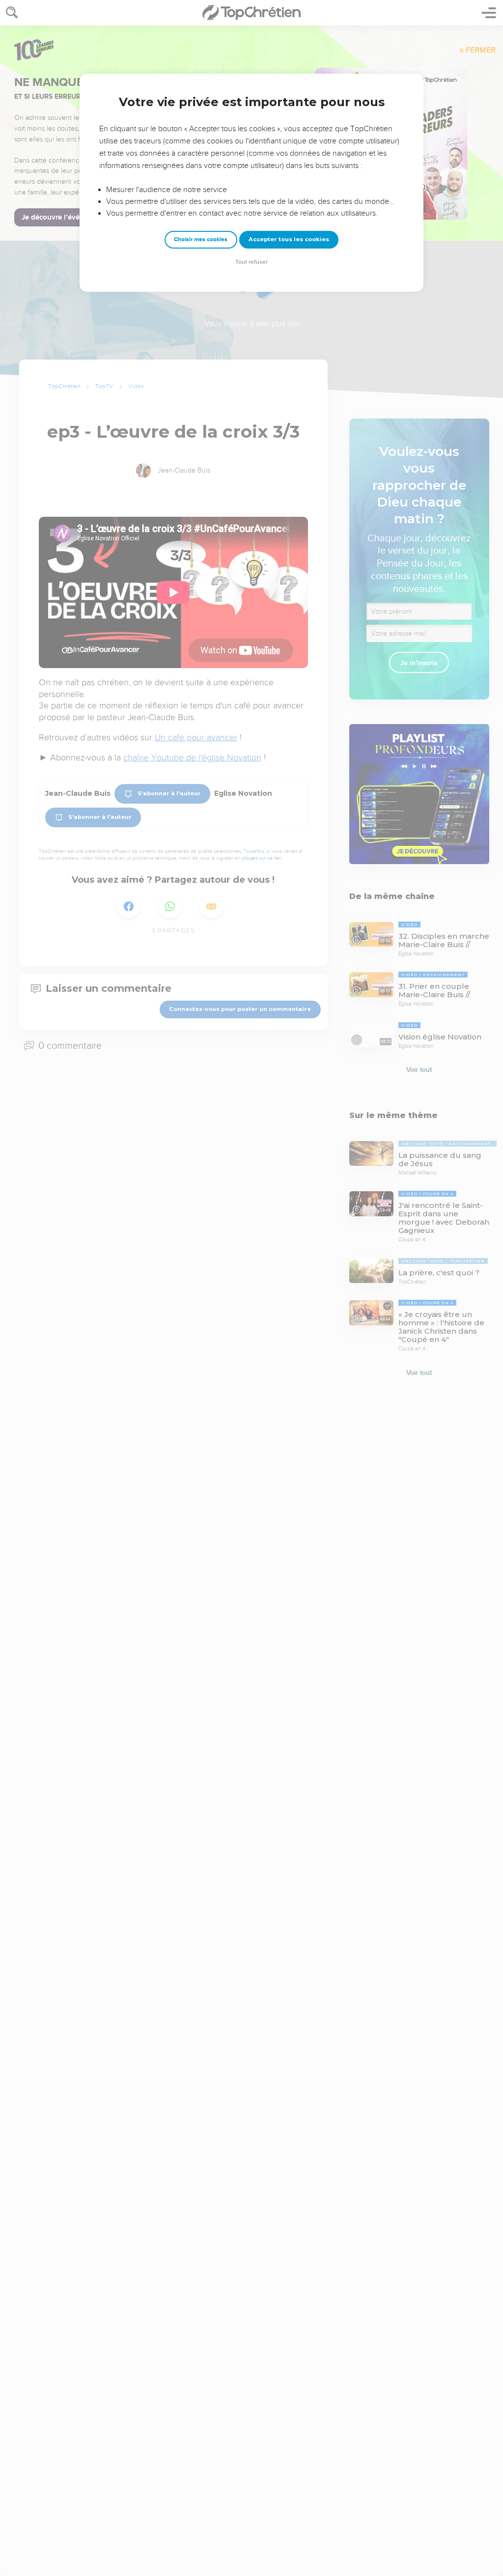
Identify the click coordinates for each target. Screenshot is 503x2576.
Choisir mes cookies (201, 239)
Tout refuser (251, 262)
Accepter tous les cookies (289, 239)
